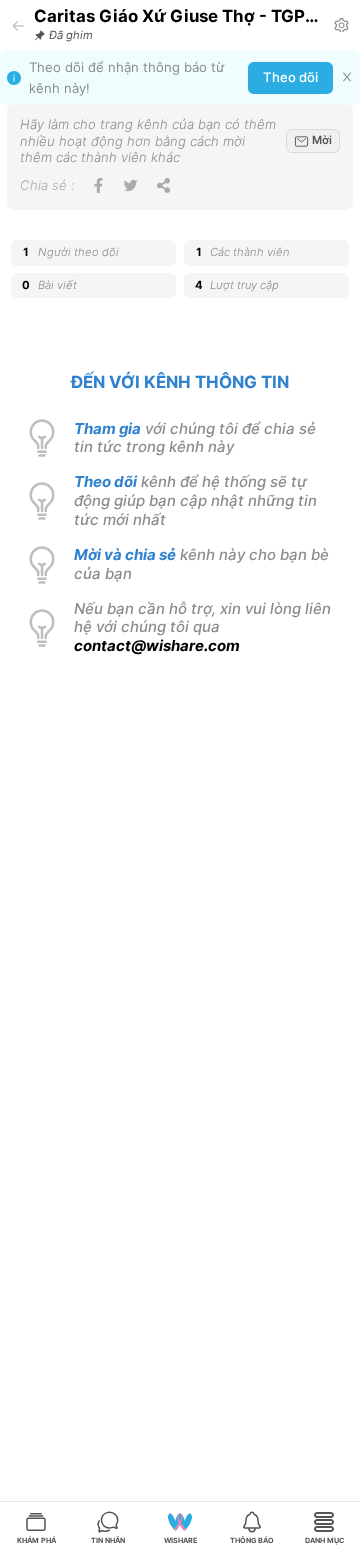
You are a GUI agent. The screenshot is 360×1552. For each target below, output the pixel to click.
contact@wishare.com (157, 645)
